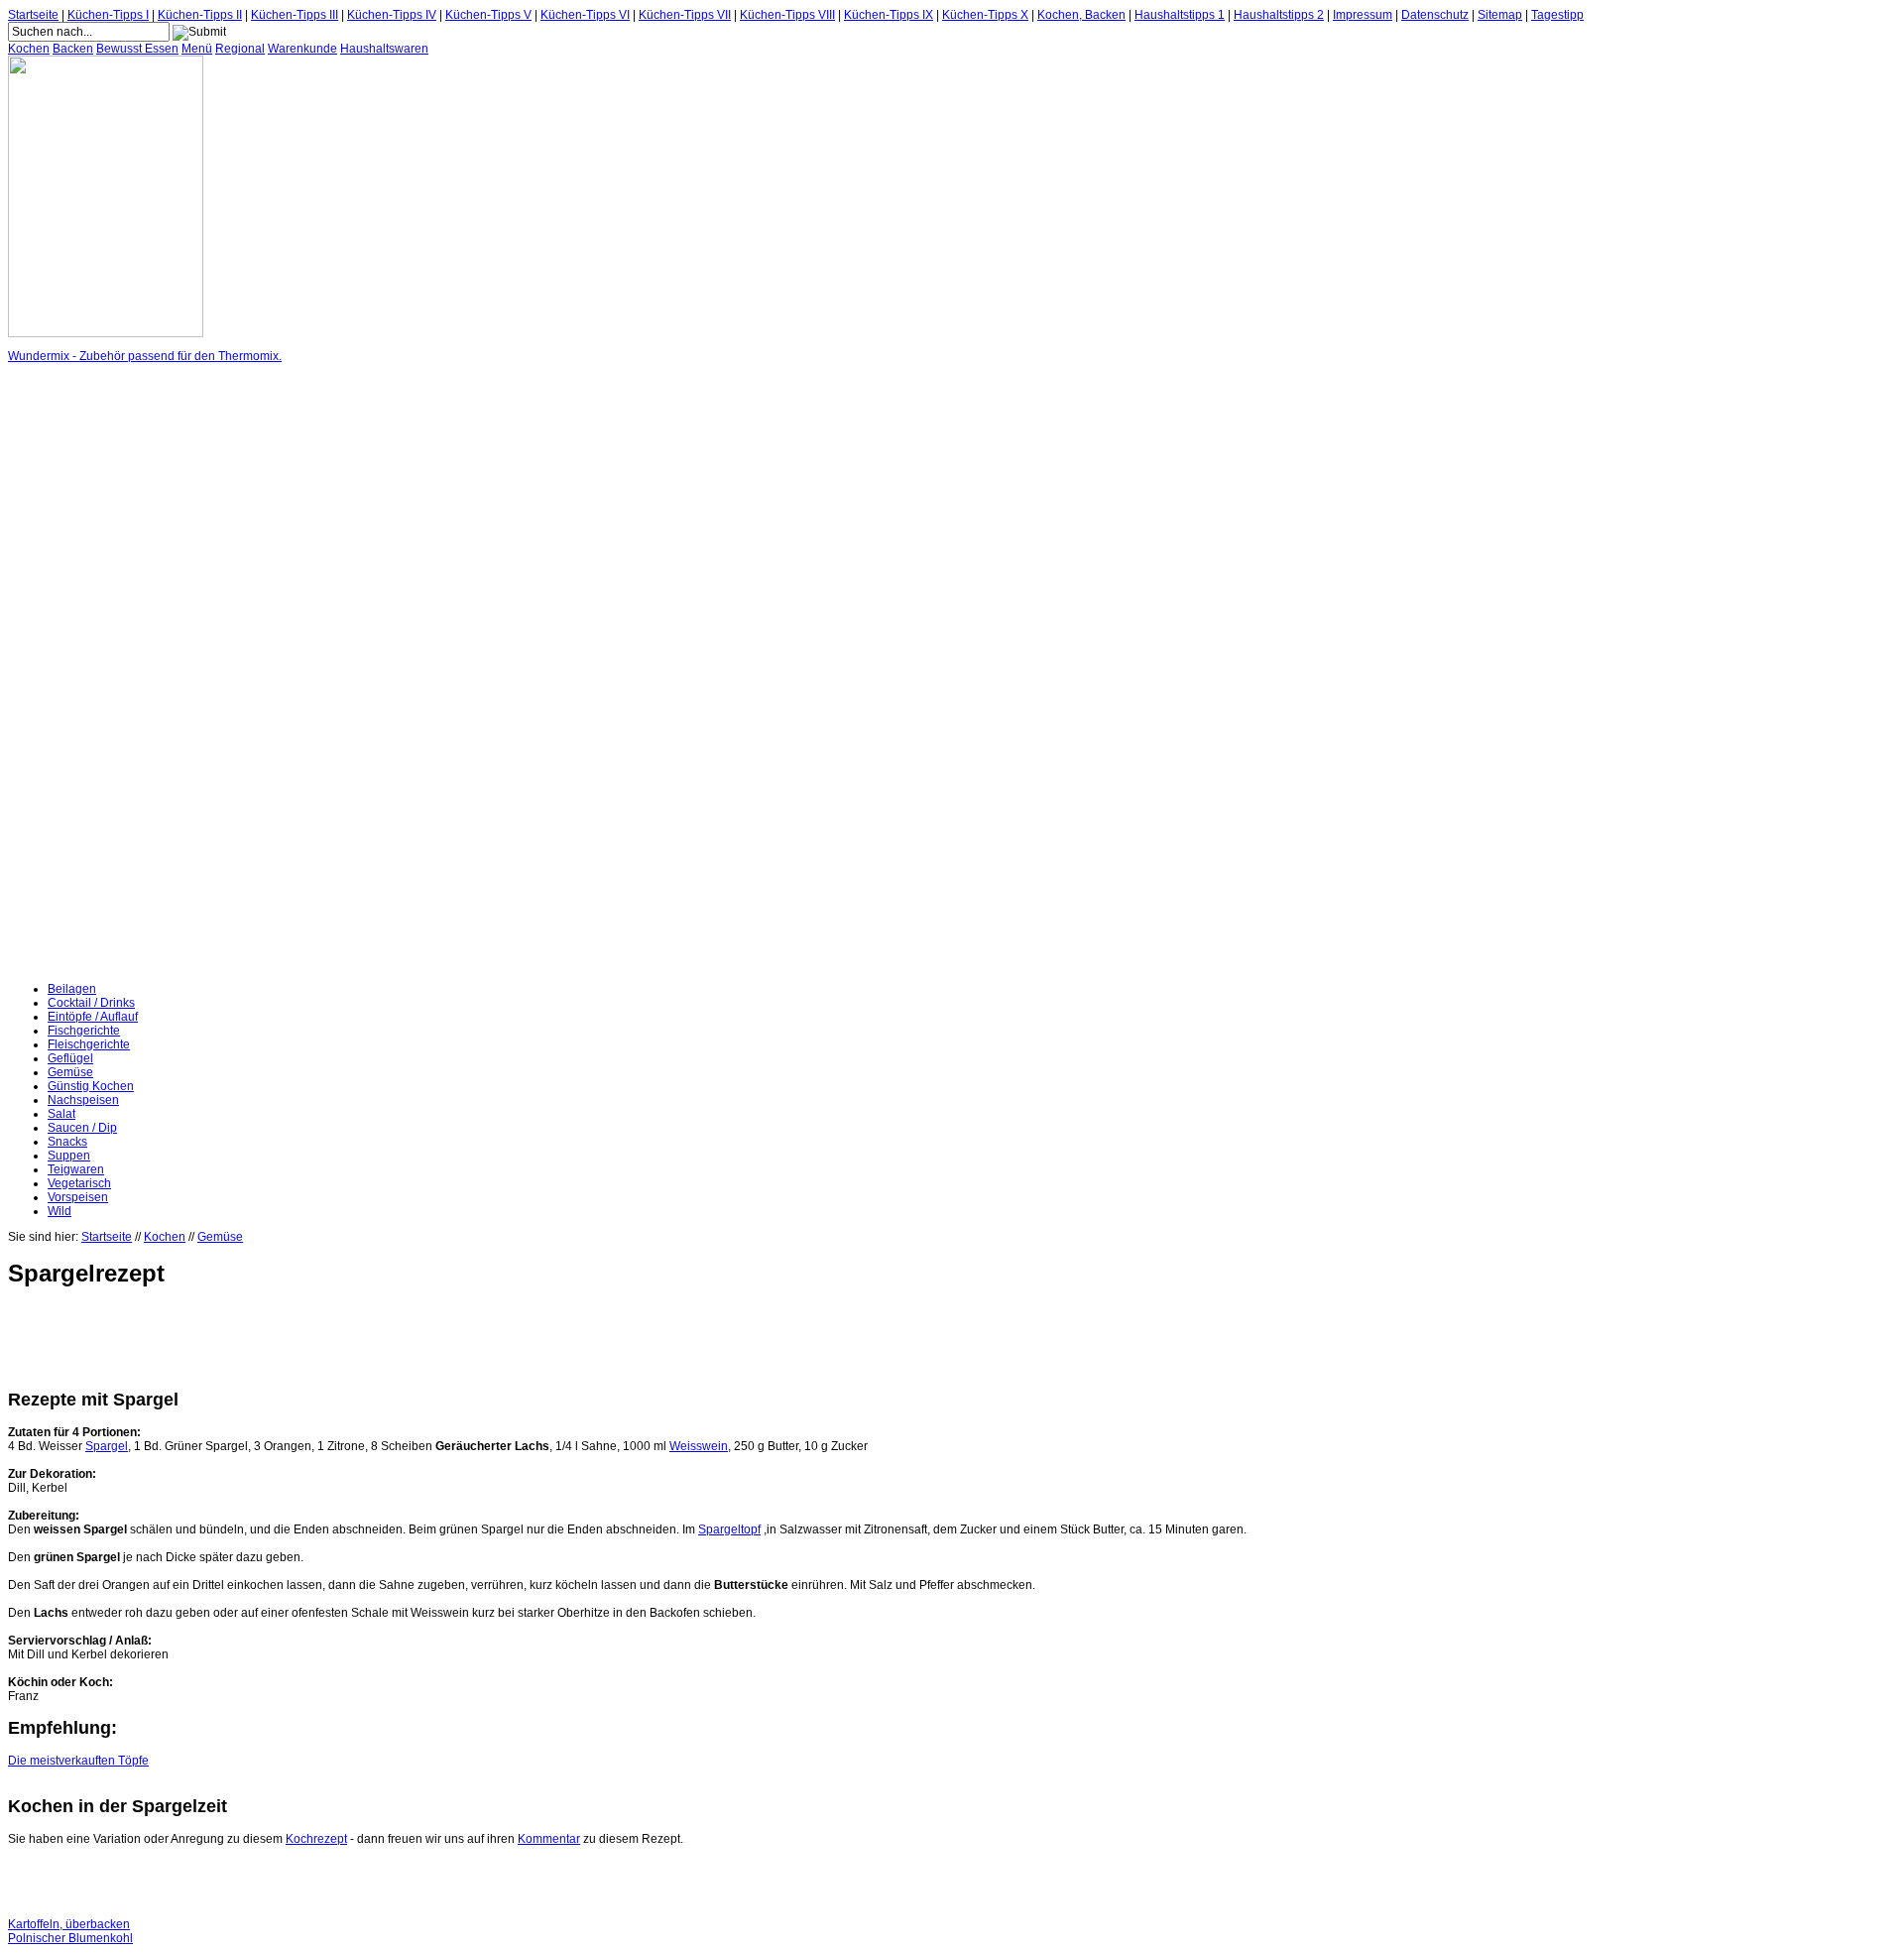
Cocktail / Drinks (91, 1003)
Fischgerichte (84, 1031)
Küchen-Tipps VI (585, 15)
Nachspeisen (83, 1100)
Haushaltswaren (384, 49)
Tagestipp (1557, 15)
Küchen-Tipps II (200, 15)
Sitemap (1500, 15)
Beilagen (72, 989)
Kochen (29, 49)
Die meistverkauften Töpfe (78, 1761)
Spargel (107, 1446)
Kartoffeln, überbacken (69, 1924)
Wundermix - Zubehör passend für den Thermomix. (145, 356)
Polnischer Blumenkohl (70, 1938)
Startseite (33, 15)
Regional (240, 49)
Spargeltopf (729, 1529)
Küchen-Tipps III (295, 15)
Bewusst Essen (137, 49)
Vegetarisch (79, 1183)
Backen (73, 49)
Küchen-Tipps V (488, 15)
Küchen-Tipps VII (685, 15)
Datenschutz (1435, 15)
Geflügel (70, 1058)
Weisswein (699, 1446)
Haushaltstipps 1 (1180, 15)
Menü (197, 49)
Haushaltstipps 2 (1279, 15)
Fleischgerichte (89, 1044)
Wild (59, 1211)
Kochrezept (316, 1839)
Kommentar (549, 1839)
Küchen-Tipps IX (889, 15)
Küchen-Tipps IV (392, 15)
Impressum (1363, 15)
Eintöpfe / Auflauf (93, 1017)
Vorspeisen (78, 1197)
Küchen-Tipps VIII (787, 15)
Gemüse (70, 1072)
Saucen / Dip (82, 1128)
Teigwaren (76, 1169)
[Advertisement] (87, 672)
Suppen (69, 1156)
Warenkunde (302, 49)
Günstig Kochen (91, 1086)
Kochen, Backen (1081, 15)
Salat (61, 1114)
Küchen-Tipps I (108, 15)
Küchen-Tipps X (985, 15)
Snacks (67, 1142)
